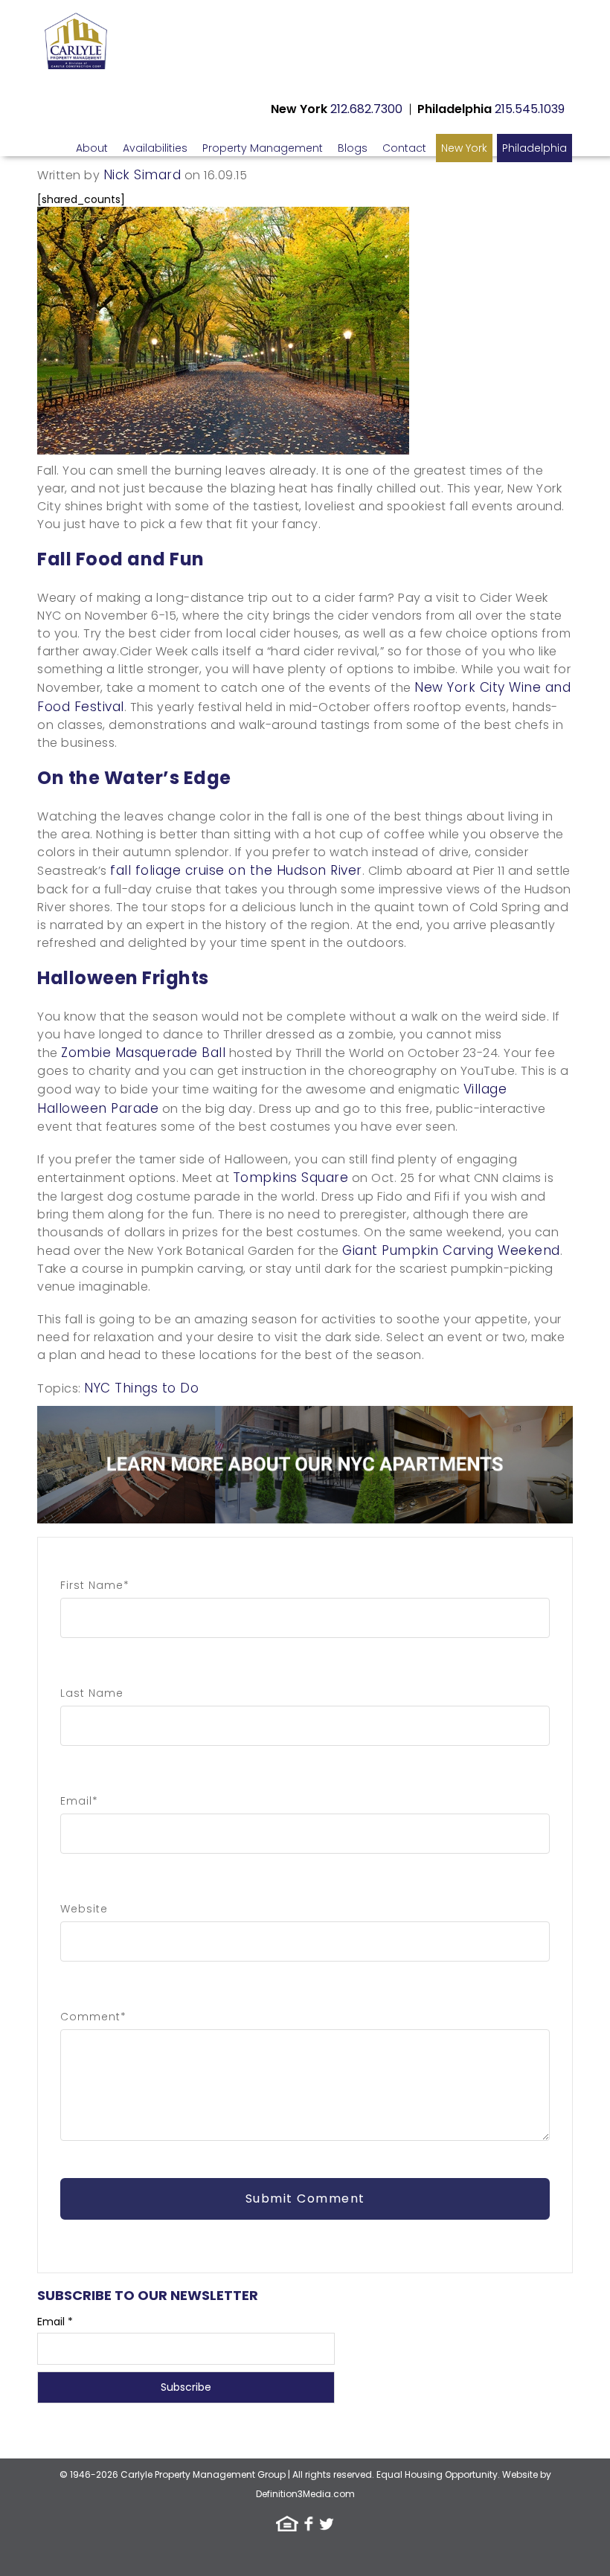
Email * (55, 2322)
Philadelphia (534, 148)
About (92, 148)
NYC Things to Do (141, 1388)
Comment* (93, 2017)
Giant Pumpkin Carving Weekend (451, 1250)
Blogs (353, 148)
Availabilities (155, 148)
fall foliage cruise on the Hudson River (236, 870)
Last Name (92, 1693)
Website (84, 1909)
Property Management (263, 148)
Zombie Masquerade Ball (143, 1053)
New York (464, 148)
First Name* (95, 1585)
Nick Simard (142, 175)
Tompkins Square (291, 1178)
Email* (79, 1801)
